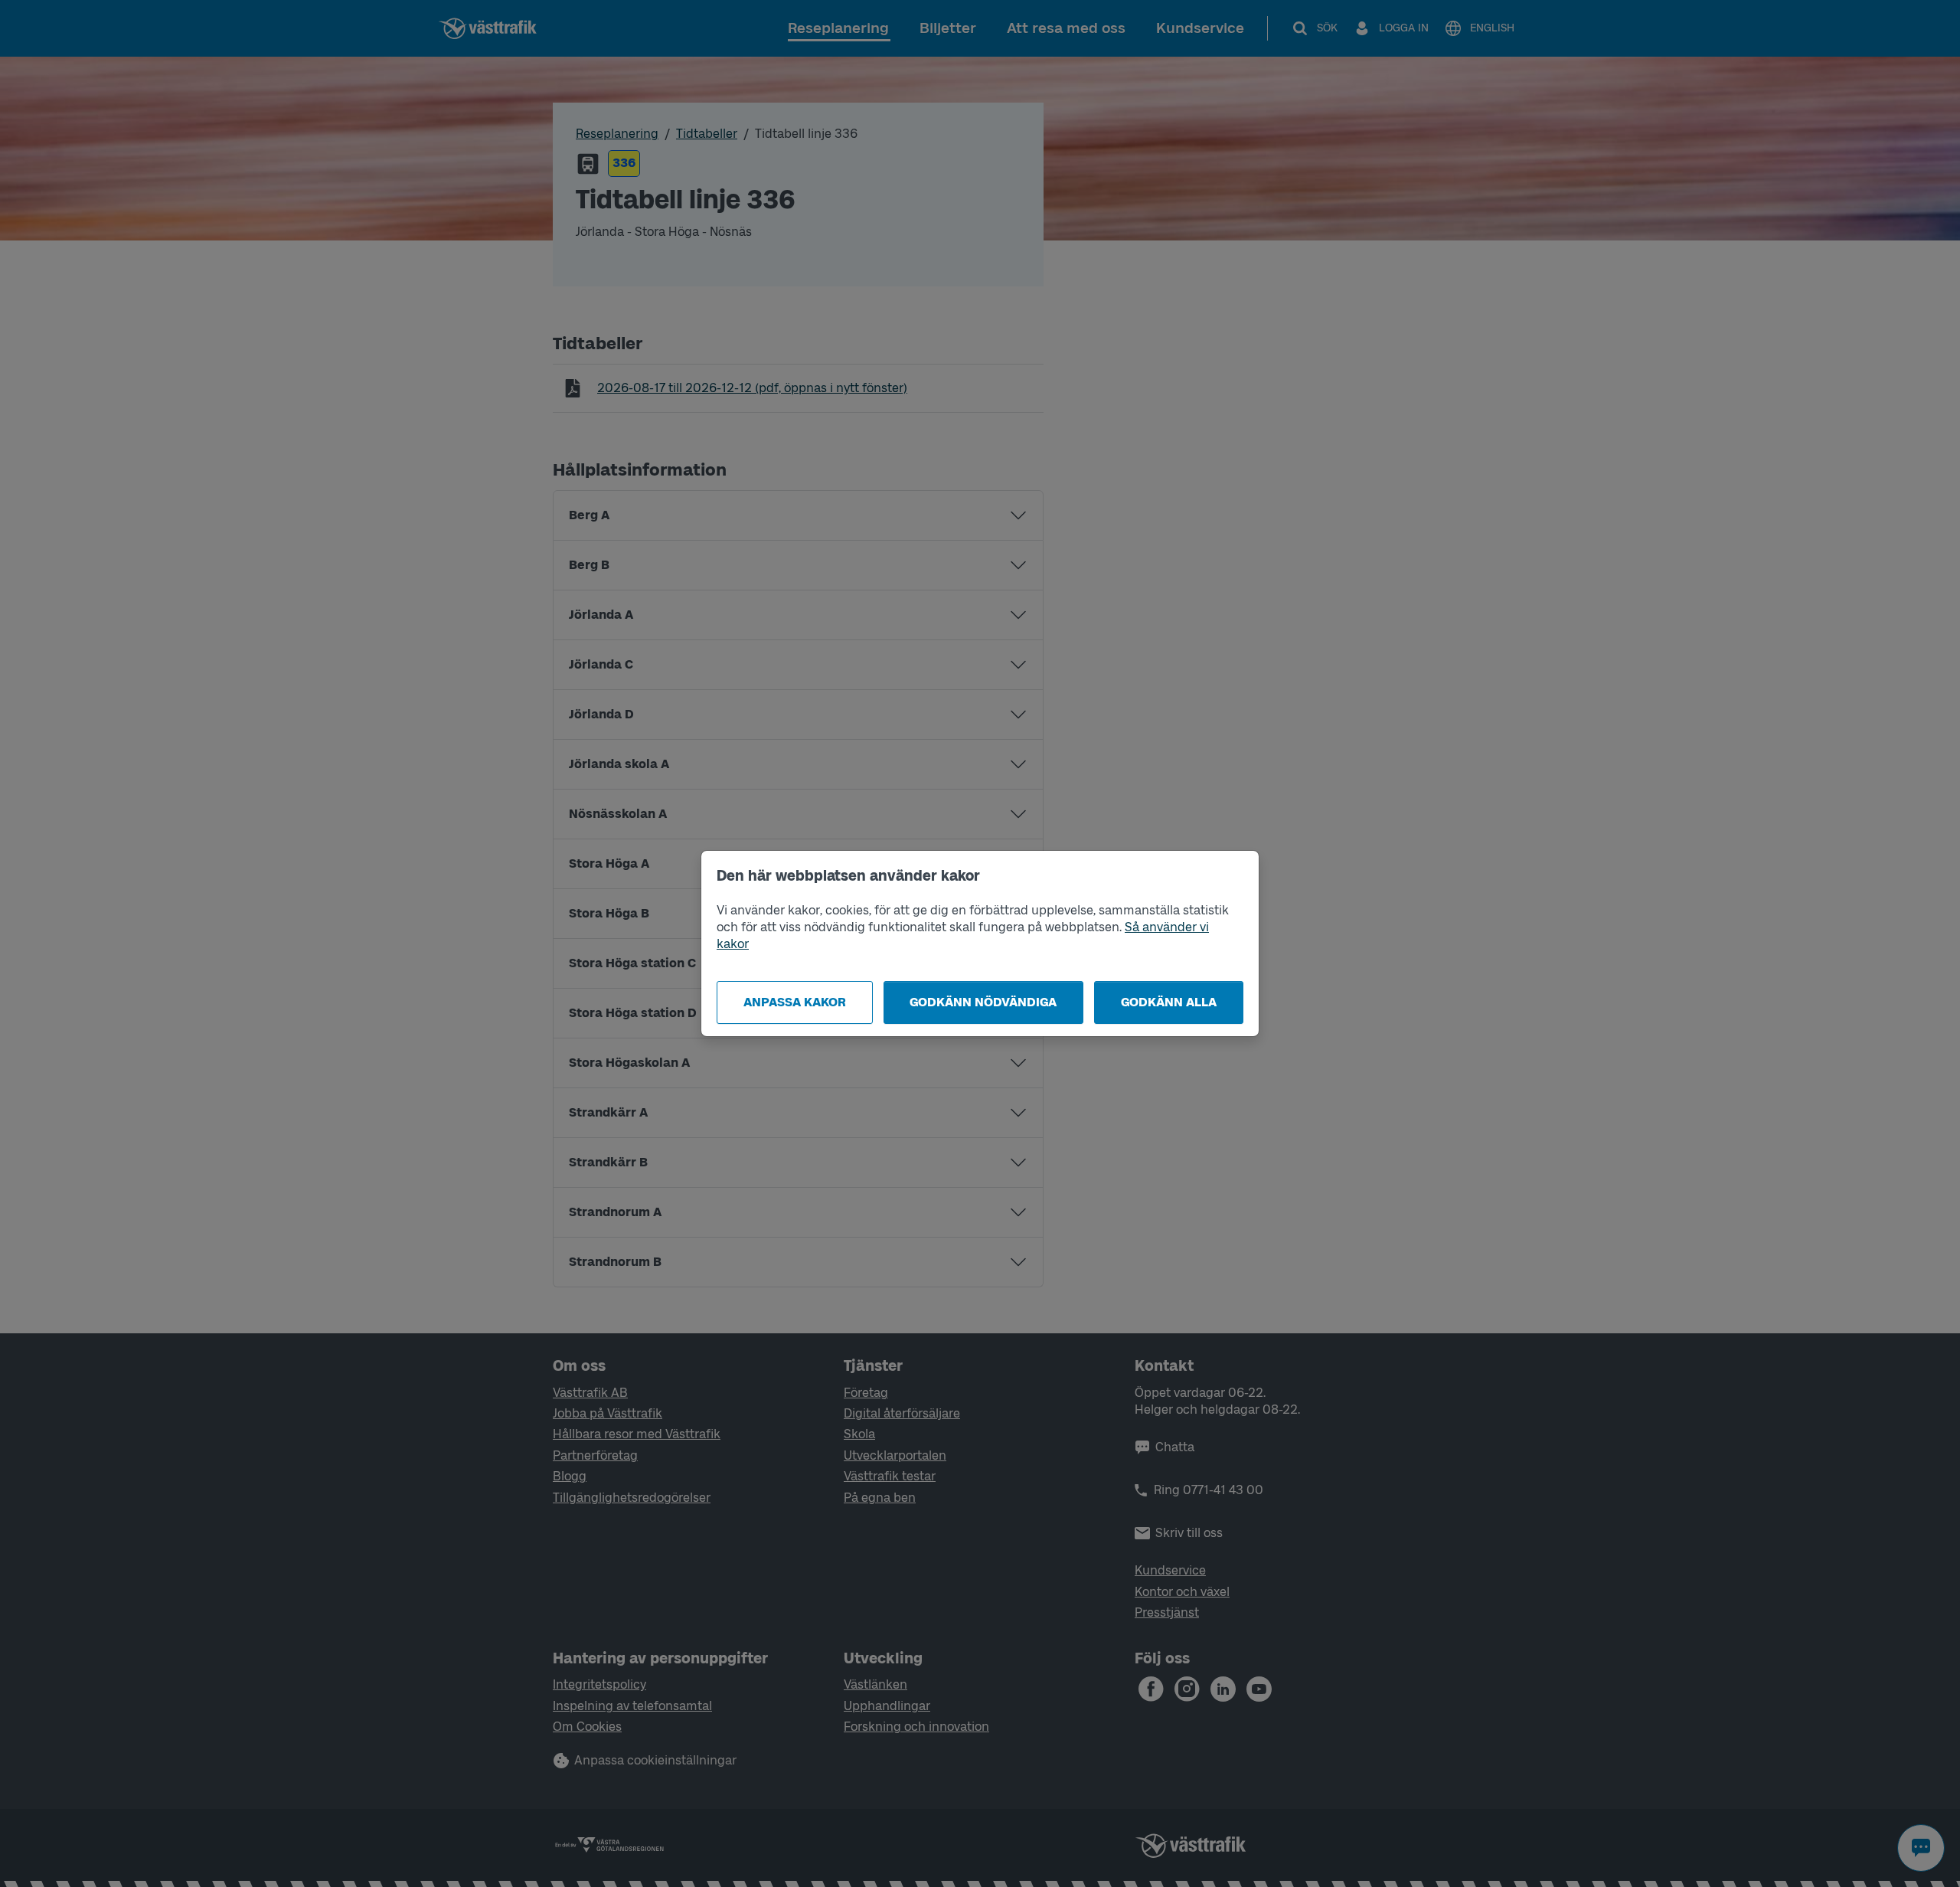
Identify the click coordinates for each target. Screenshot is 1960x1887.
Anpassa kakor (795, 1002)
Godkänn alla (1169, 1002)
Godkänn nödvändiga (983, 1002)
